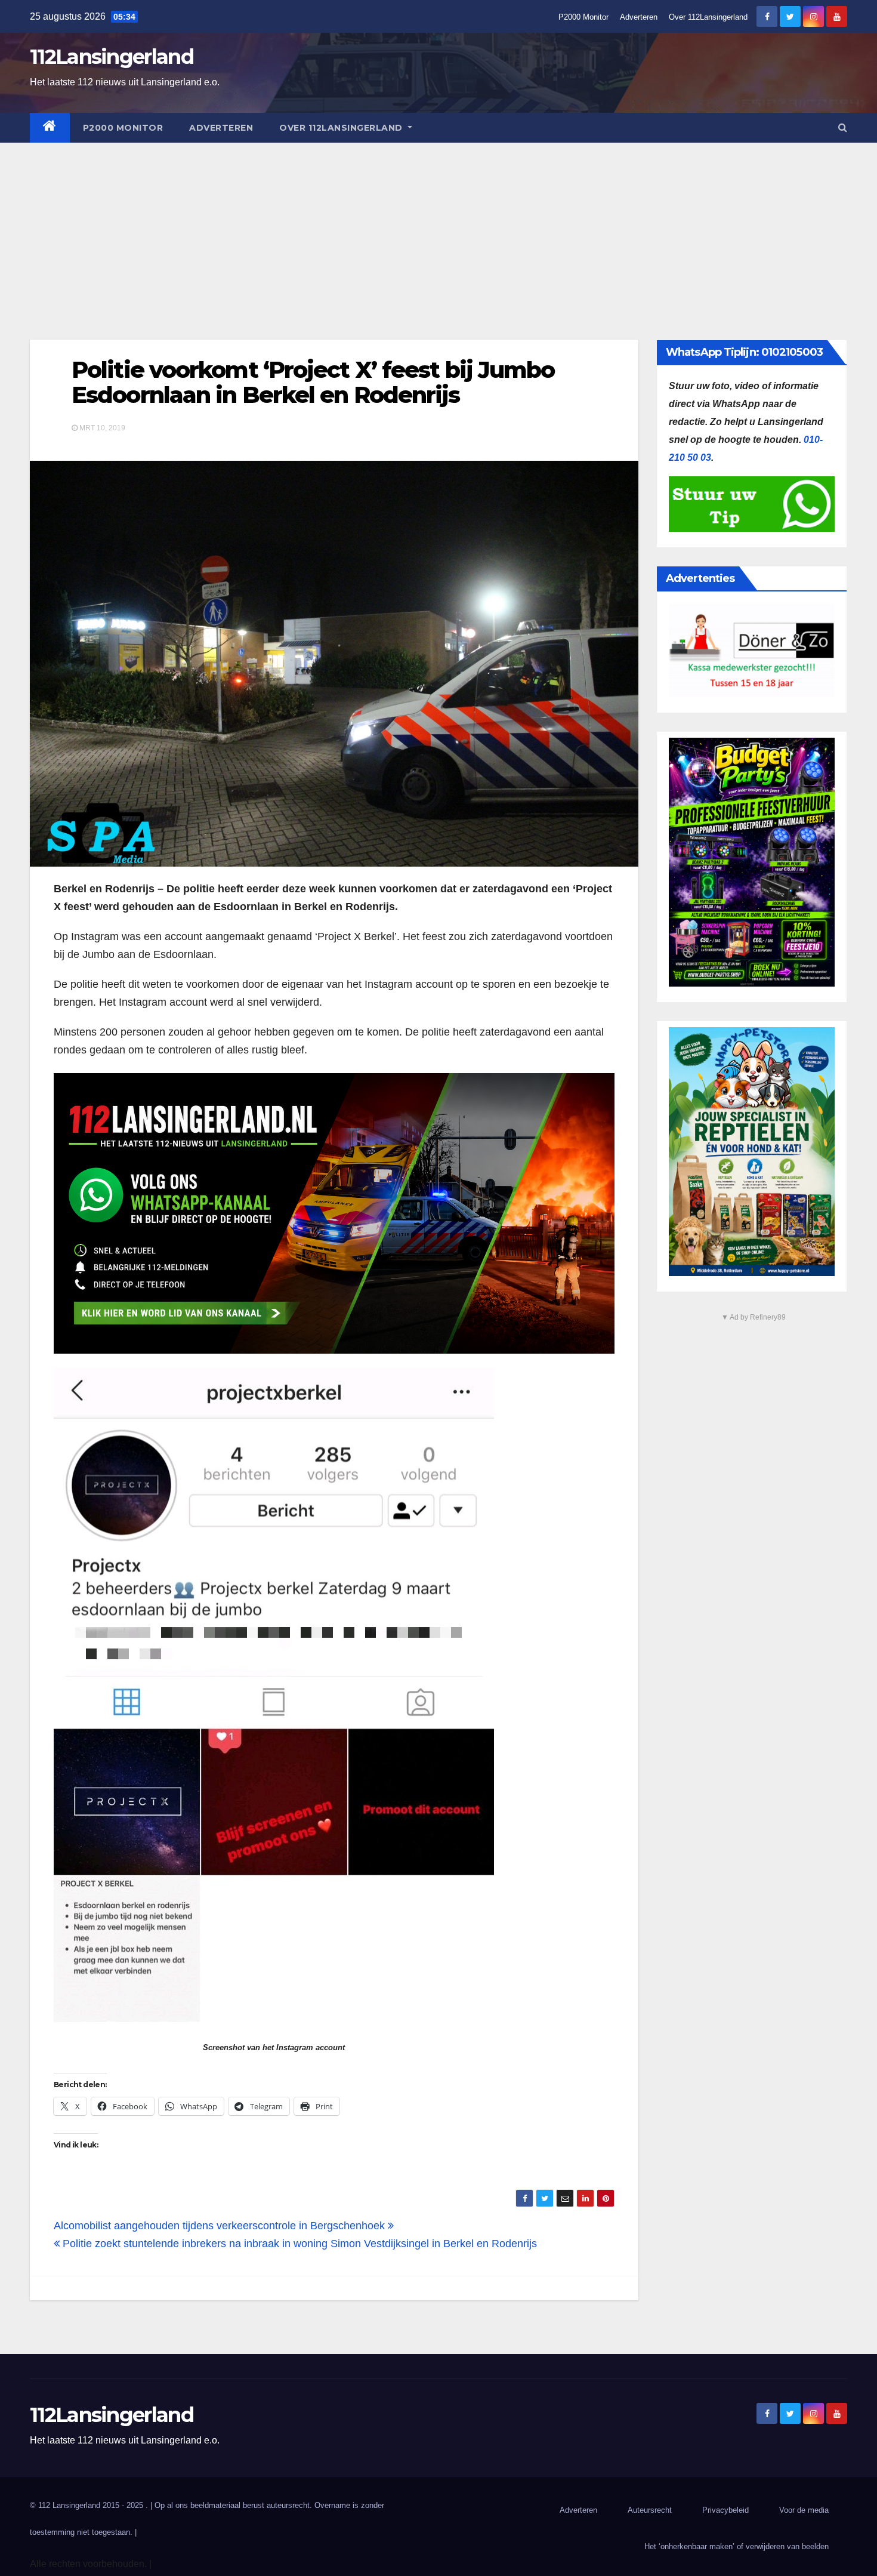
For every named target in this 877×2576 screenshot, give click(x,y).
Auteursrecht (650, 2510)
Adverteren (639, 17)
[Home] (50, 128)
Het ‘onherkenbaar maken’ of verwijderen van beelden (737, 2546)
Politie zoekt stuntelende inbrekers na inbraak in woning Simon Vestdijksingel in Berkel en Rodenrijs (298, 2244)
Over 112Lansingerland (708, 17)
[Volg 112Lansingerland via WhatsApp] (334, 1213)
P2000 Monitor (583, 17)
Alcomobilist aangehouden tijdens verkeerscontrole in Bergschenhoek (221, 2226)
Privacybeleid (725, 2510)
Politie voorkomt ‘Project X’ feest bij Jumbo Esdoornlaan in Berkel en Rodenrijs (313, 382)
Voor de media (804, 2510)
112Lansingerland (112, 57)
